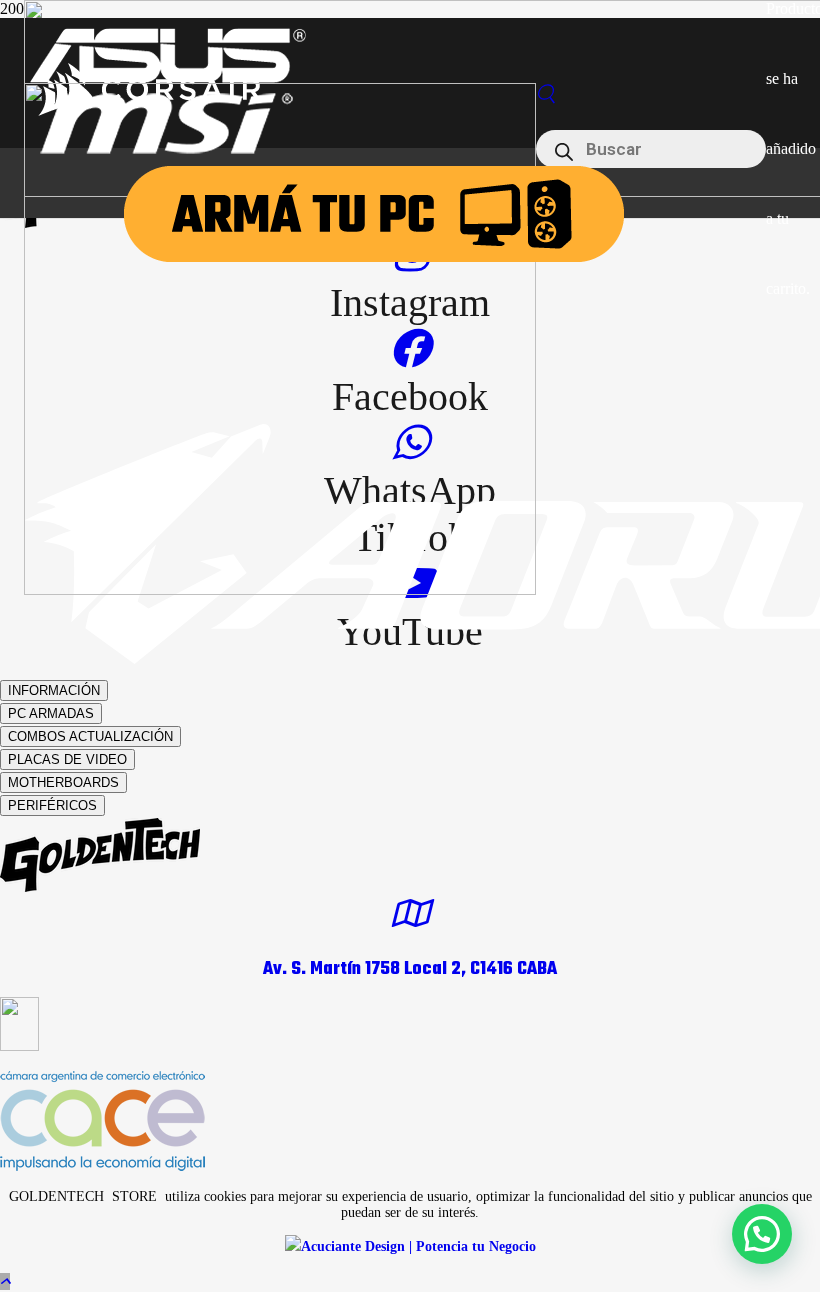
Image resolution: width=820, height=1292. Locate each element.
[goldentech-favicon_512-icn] (280, 589)
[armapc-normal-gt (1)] (374, 256)
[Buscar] (546, 95)
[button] (5, 1281)
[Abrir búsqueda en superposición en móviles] (651, 149)
